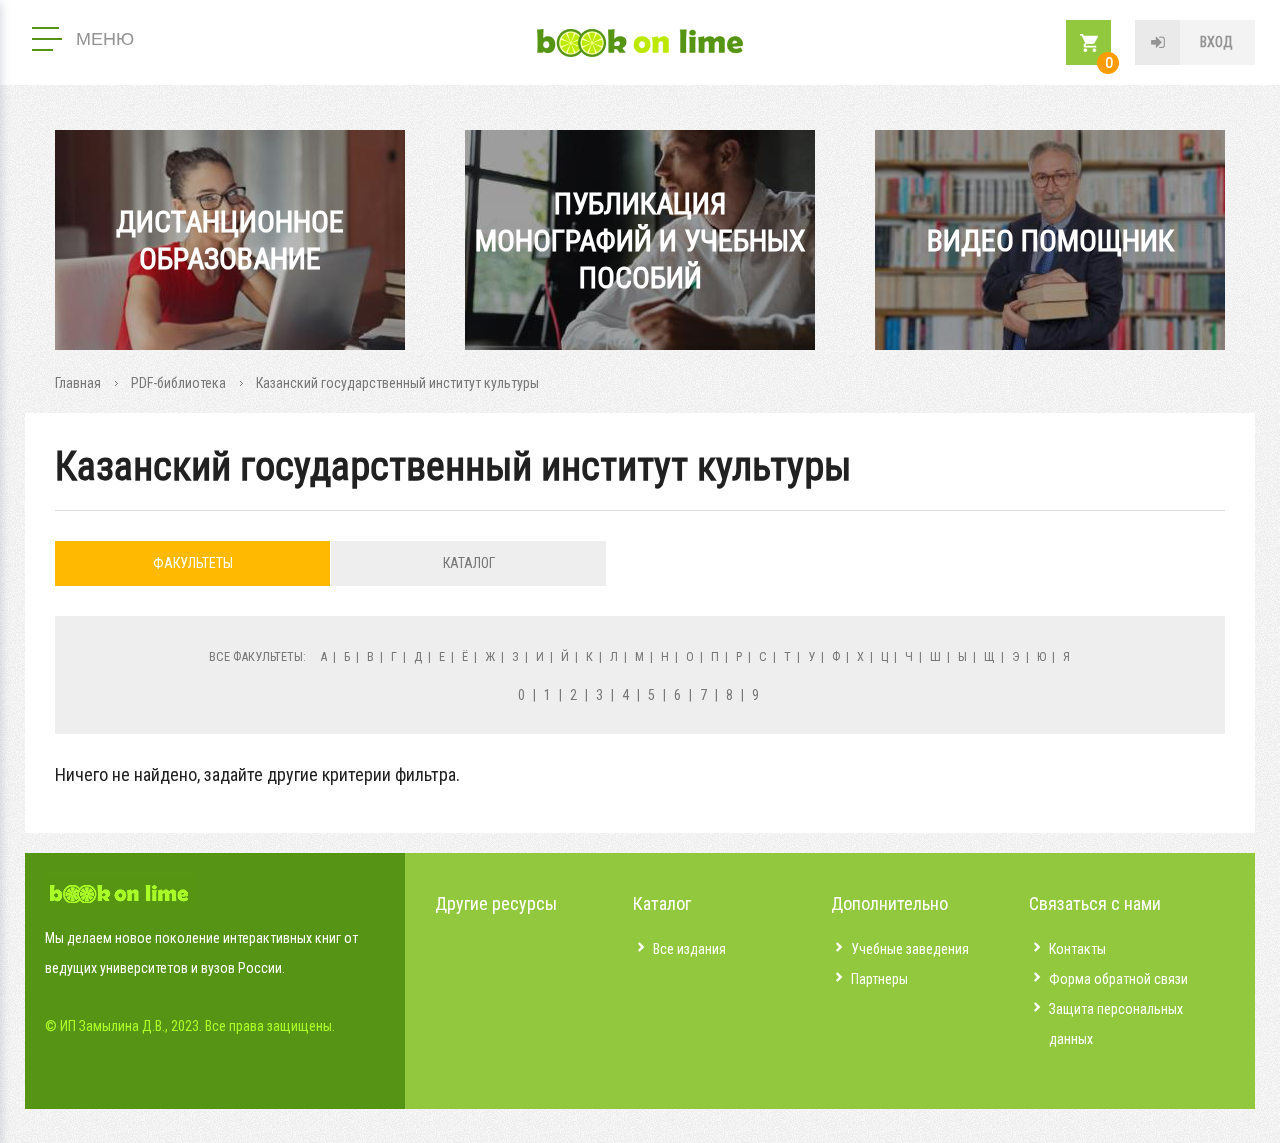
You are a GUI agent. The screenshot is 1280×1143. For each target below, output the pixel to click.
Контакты (1077, 949)
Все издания (689, 949)
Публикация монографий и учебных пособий (640, 240)
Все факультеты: (257, 656)
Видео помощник (1050, 240)
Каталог (469, 563)
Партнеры (879, 979)
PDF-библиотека (178, 383)
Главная (78, 383)
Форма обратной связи (1118, 979)
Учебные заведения (910, 949)
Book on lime (640, 43)
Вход (1216, 42)
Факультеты (193, 563)
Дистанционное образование (230, 240)
